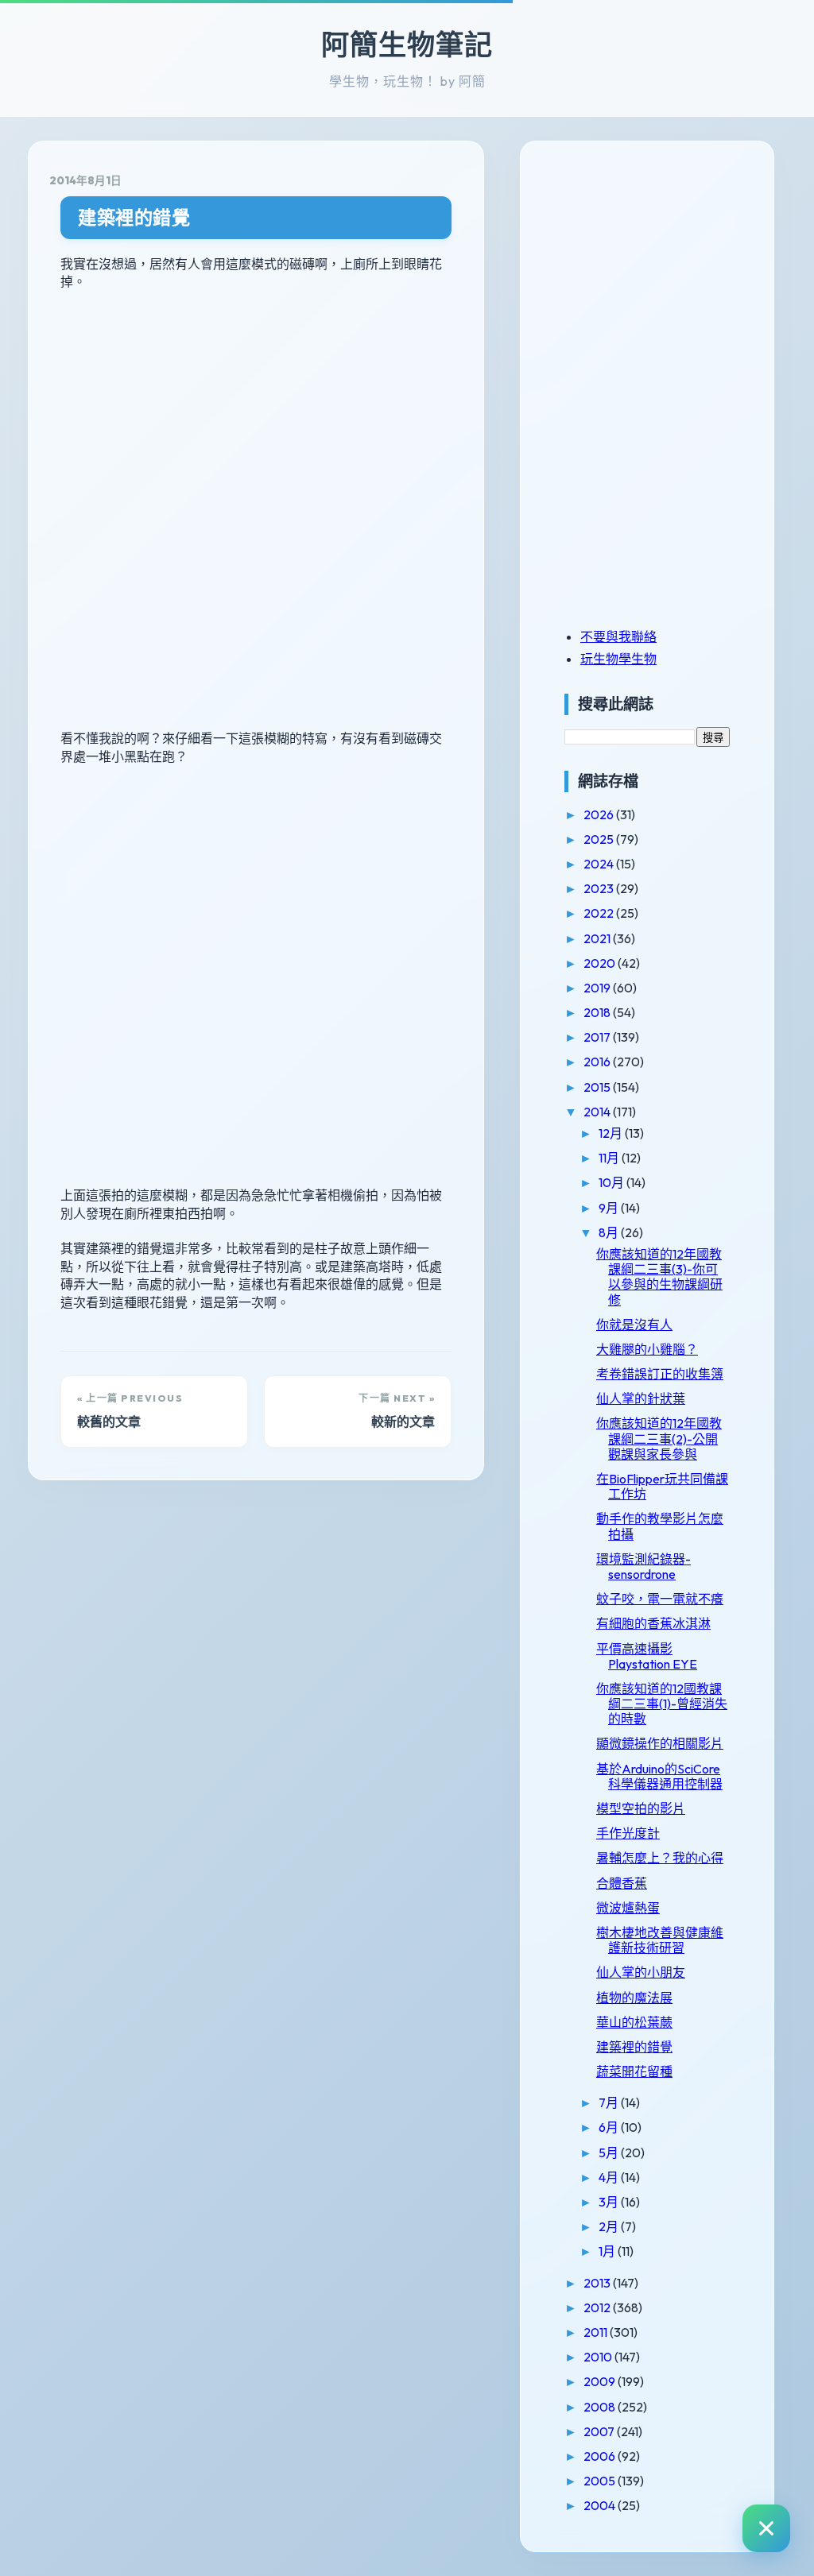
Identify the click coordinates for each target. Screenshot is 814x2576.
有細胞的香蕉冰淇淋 (653, 1623)
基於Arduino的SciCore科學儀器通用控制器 (659, 1776)
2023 (600, 888)
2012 (598, 2307)
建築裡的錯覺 (134, 217)
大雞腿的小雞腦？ (647, 1349)
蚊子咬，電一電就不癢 (660, 1599)
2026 (600, 814)
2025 (600, 839)
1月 (608, 2251)
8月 (610, 1232)
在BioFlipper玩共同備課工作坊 (662, 1486)
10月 (612, 1182)
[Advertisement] (664, 273)
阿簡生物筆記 (407, 44)
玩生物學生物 (618, 659)
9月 (610, 1208)
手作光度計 (628, 1833)
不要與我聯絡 (618, 636)
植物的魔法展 (634, 1998)
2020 (601, 963)
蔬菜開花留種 (634, 2071)
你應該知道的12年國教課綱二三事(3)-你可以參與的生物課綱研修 (659, 1277)
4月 (610, 2177)
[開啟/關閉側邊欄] (766, 2528)
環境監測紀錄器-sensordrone (643, 1566)
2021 (598, 938)
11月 (610, 1158)
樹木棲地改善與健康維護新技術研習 (660, 1940)
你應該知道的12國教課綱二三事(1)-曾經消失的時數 (662, 1704)
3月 (610, 2202)
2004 (601, 2505)
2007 (600, 2431)
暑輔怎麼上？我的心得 (660, 1858)
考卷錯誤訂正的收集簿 (660, 1374)
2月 (610, 2226)
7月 (610, 2102)
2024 (600, 864)
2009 (601, 2381)
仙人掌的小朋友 (641, 1972)
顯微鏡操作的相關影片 (660, 1743)
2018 (598, 1012)
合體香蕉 (622, 1883)
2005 (601, 2481)
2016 (598, 1062)
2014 (598, 1112)
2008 (601, 2407)
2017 (598, 1037)
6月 (610, 2127)
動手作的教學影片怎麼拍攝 (660, 1526)
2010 (599, 2357)
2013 (598, 2283)
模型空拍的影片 (641, 1808)
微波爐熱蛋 (628, 1908)
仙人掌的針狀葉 (641, 1398)
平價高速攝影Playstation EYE (647, 1656)
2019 (598, 988)
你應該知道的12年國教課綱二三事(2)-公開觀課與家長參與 (659, 1438)
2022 (600, 913)
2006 (601, 2456)
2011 (597, 2332)
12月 (612, 1133)
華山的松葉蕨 (634, 2022)
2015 (598, 1087)
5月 (610, 2152)
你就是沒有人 (634, 1325)
